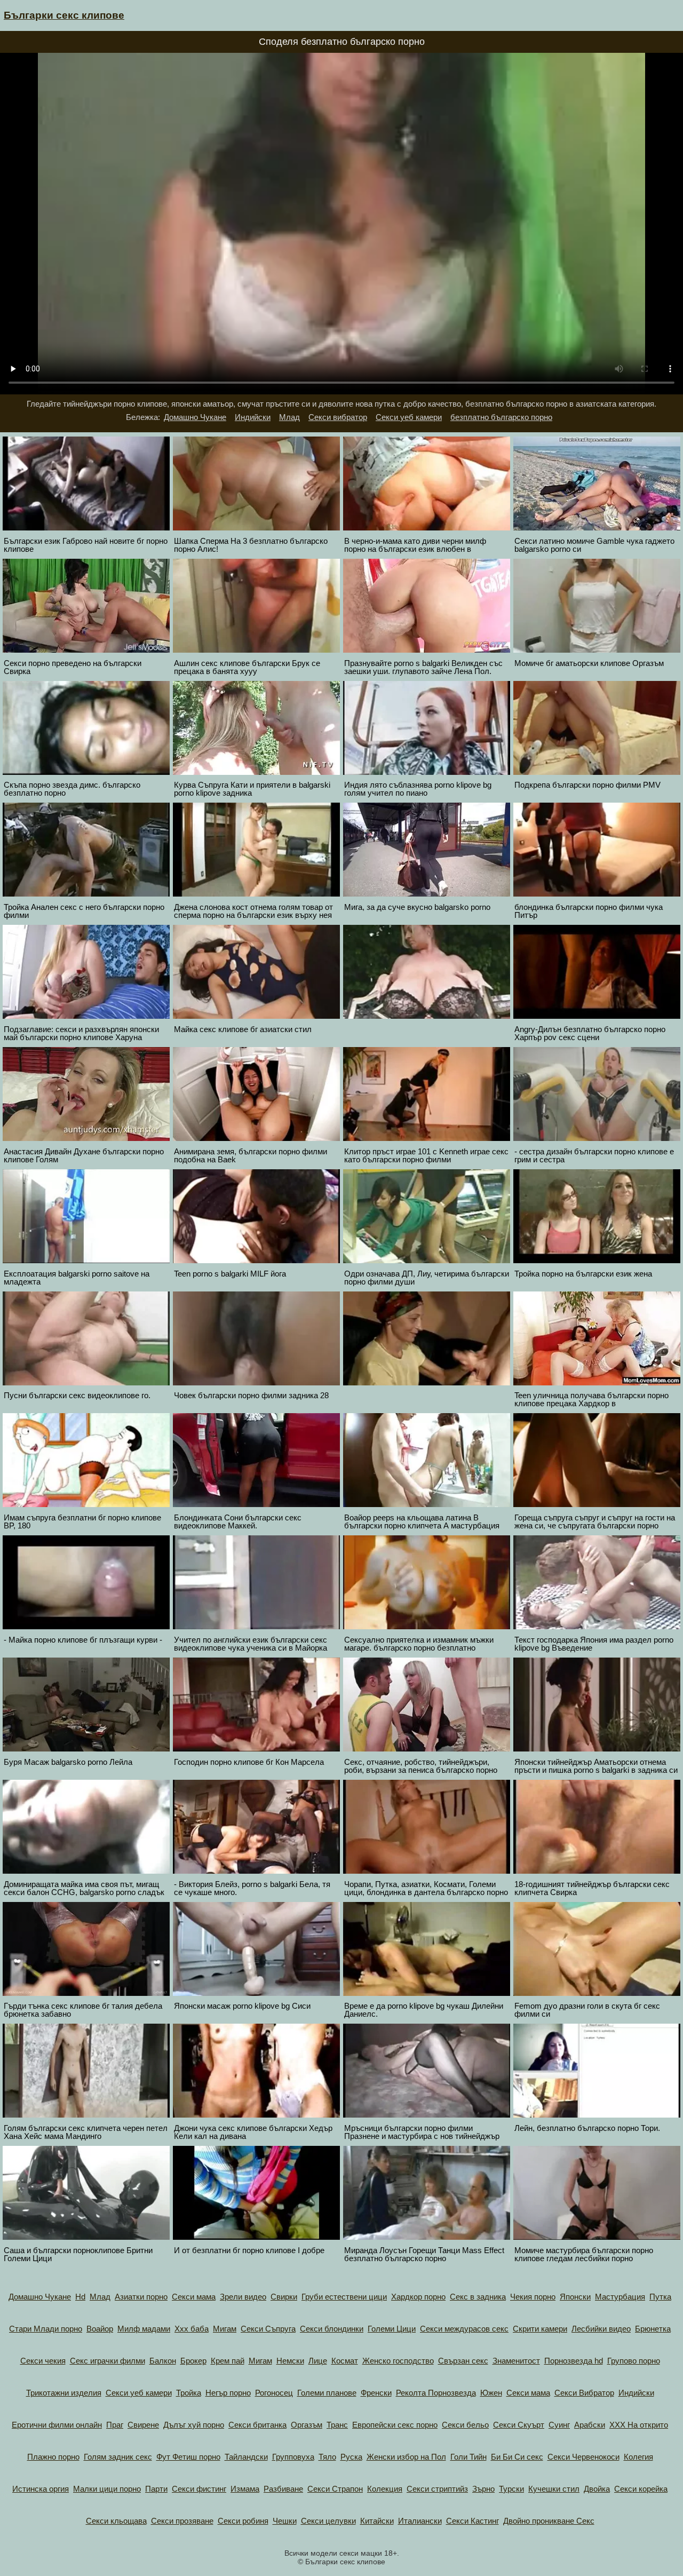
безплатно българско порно (501, 417)
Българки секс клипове (64, 15)
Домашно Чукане (195, 417)
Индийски (253, 417)
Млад (289, 417)
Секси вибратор (338, 417)
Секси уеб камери (409, 417)
